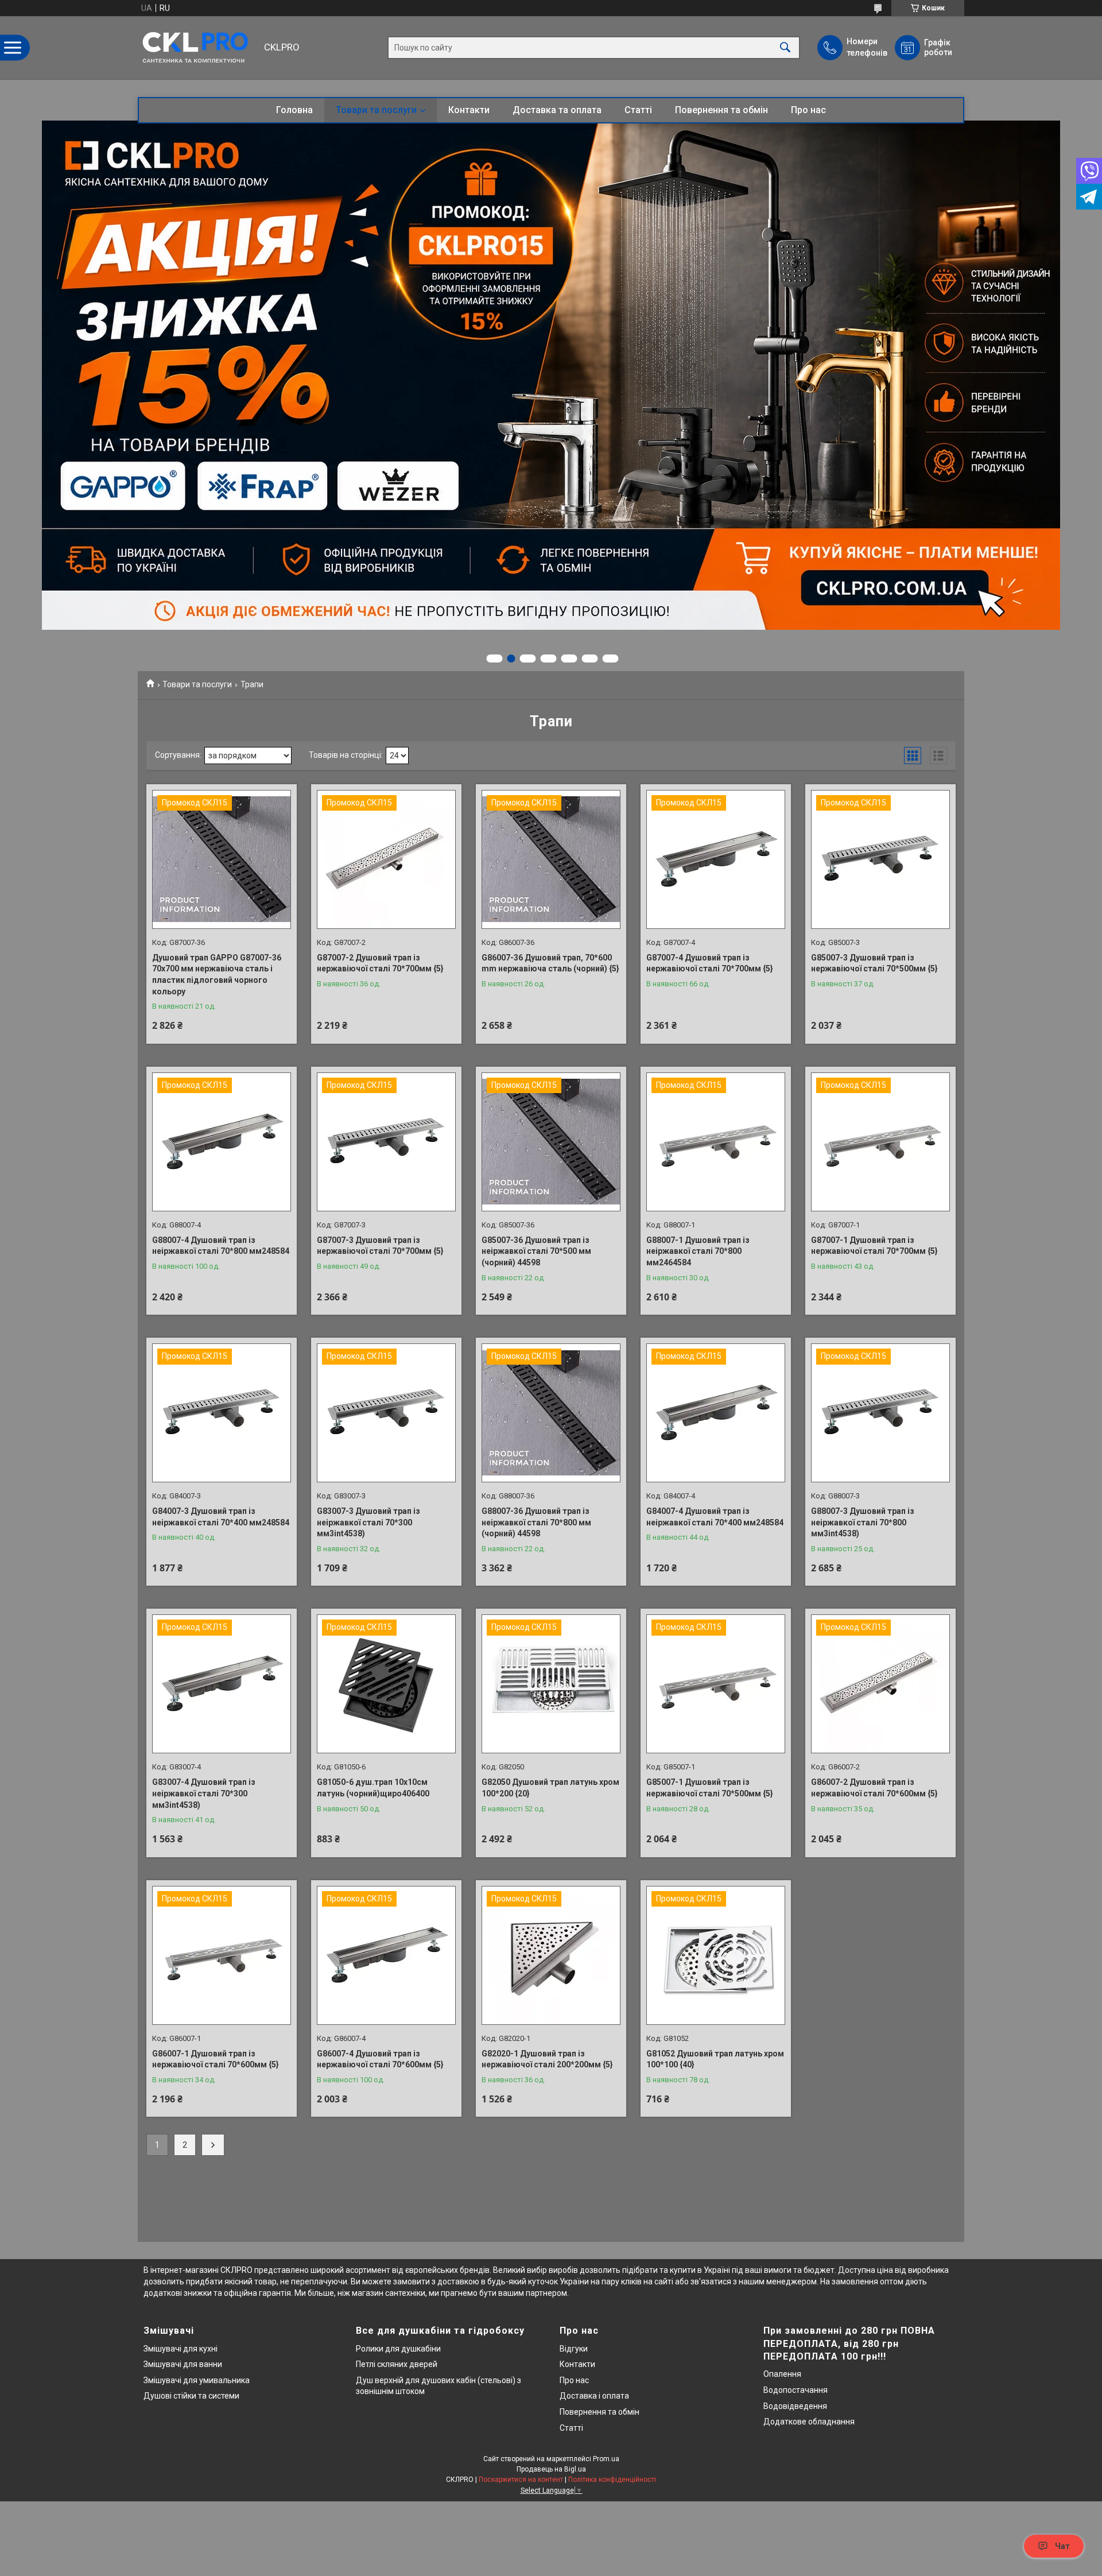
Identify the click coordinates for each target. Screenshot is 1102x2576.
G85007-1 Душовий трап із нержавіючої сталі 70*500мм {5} (710, 1788)
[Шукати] (785, 48)
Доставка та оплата (557, 110)
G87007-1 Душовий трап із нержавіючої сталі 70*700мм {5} (874, 1246)
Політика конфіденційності (612, 2480)
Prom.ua (606, 2459)
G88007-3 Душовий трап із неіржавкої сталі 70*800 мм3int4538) (863, 1522)
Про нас (808, 110)
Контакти (469, 110)
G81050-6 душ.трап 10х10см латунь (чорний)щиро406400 (373, 1788)
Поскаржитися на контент (521, 2480)
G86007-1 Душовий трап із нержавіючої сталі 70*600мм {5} (216, 2059)
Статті (638, 110)
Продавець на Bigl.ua (551, 2469)
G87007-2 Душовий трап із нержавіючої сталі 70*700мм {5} (380, 963)
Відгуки (574, 2349)
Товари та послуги (376, 110)
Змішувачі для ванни (183, 2364)
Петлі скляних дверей (397, 2364)
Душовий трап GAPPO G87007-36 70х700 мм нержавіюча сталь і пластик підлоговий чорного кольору (217, 975)
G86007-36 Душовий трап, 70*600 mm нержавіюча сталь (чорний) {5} (550, 963)
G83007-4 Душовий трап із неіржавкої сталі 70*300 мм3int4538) (204, 1793)
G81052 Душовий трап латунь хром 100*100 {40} (715, 2059)
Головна (294, 110)
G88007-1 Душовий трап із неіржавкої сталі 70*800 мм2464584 (698, 1251)
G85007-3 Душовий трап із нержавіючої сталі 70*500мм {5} (874, 963)
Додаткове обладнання (809, 2422)
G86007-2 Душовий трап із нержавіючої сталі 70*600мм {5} (874, 1788)
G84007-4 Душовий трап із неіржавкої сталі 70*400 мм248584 (715, 1517)
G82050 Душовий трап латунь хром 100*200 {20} (550, 1788)
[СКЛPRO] (198, 48)
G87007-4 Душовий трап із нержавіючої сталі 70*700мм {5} (710, 963)
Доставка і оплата (594, 2396)
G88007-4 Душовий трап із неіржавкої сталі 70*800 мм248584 (221, 1246)
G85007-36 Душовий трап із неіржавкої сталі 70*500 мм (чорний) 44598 (536, 1251)
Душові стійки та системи (191, 2396)
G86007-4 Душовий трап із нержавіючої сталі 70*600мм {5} (380, 2059)
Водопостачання (796, 2390)
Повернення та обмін (721, 110)
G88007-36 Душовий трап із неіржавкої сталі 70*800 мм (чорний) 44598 (536, 1522)
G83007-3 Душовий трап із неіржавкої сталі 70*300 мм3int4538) (368, 1522)
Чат (1062, 2546)
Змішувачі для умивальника (197, 2380)
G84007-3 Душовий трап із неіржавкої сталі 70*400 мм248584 (221, 1517)
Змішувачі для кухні (181, 2349)
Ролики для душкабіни (398, 2349)
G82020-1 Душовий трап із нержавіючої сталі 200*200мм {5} (547, 2059)
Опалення (782, 2374)
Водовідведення (795, 2406)
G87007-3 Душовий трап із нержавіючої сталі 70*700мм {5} (380, 1246)
